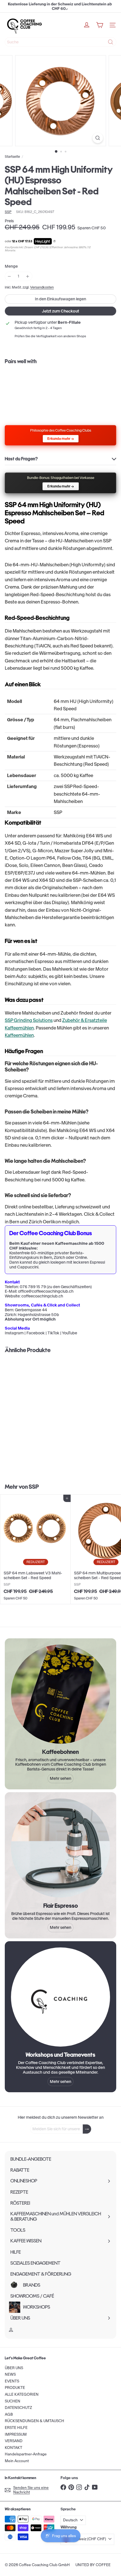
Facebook (36, 1333)
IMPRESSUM (16, 2434)
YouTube (70, 1333)
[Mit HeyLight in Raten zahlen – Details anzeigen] (54, 241)
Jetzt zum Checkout (60, 311)
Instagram (14, 1333)
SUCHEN (13, 2401)
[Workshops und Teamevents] (60, 1997)
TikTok (53, 1333)
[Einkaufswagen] (100, 25)
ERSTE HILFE (16, 2428)
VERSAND (14, 2441)
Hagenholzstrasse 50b (38, 1315)
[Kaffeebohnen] (60, 1694)
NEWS (10, 2374)
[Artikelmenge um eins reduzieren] (9, 276)
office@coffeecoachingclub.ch (46, 1291)
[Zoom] (98, 138)
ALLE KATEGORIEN (22, 2394)
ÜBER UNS (14, 2368)
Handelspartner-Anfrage (26, 2454)
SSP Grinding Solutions (29, 1020)
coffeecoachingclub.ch (42, 1296)
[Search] (111, 42)
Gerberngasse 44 (31, 1310)
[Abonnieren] (87, 2129)
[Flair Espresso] (60, 1848)
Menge (11, 266)
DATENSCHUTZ (18, 2408)
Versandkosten (42, 287)
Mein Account (17, 2461)
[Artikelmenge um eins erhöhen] (28, 276)
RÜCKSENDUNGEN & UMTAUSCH (34, 2421)
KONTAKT (14, 2448)
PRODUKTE (15, 2388)
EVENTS (12, 2381)
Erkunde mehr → (61, 439)
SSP (34, 1487)
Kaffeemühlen (19, 1035)
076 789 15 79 (33, 1287)
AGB (9, 2414)
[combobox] (60, 42)
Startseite (12, 157)
